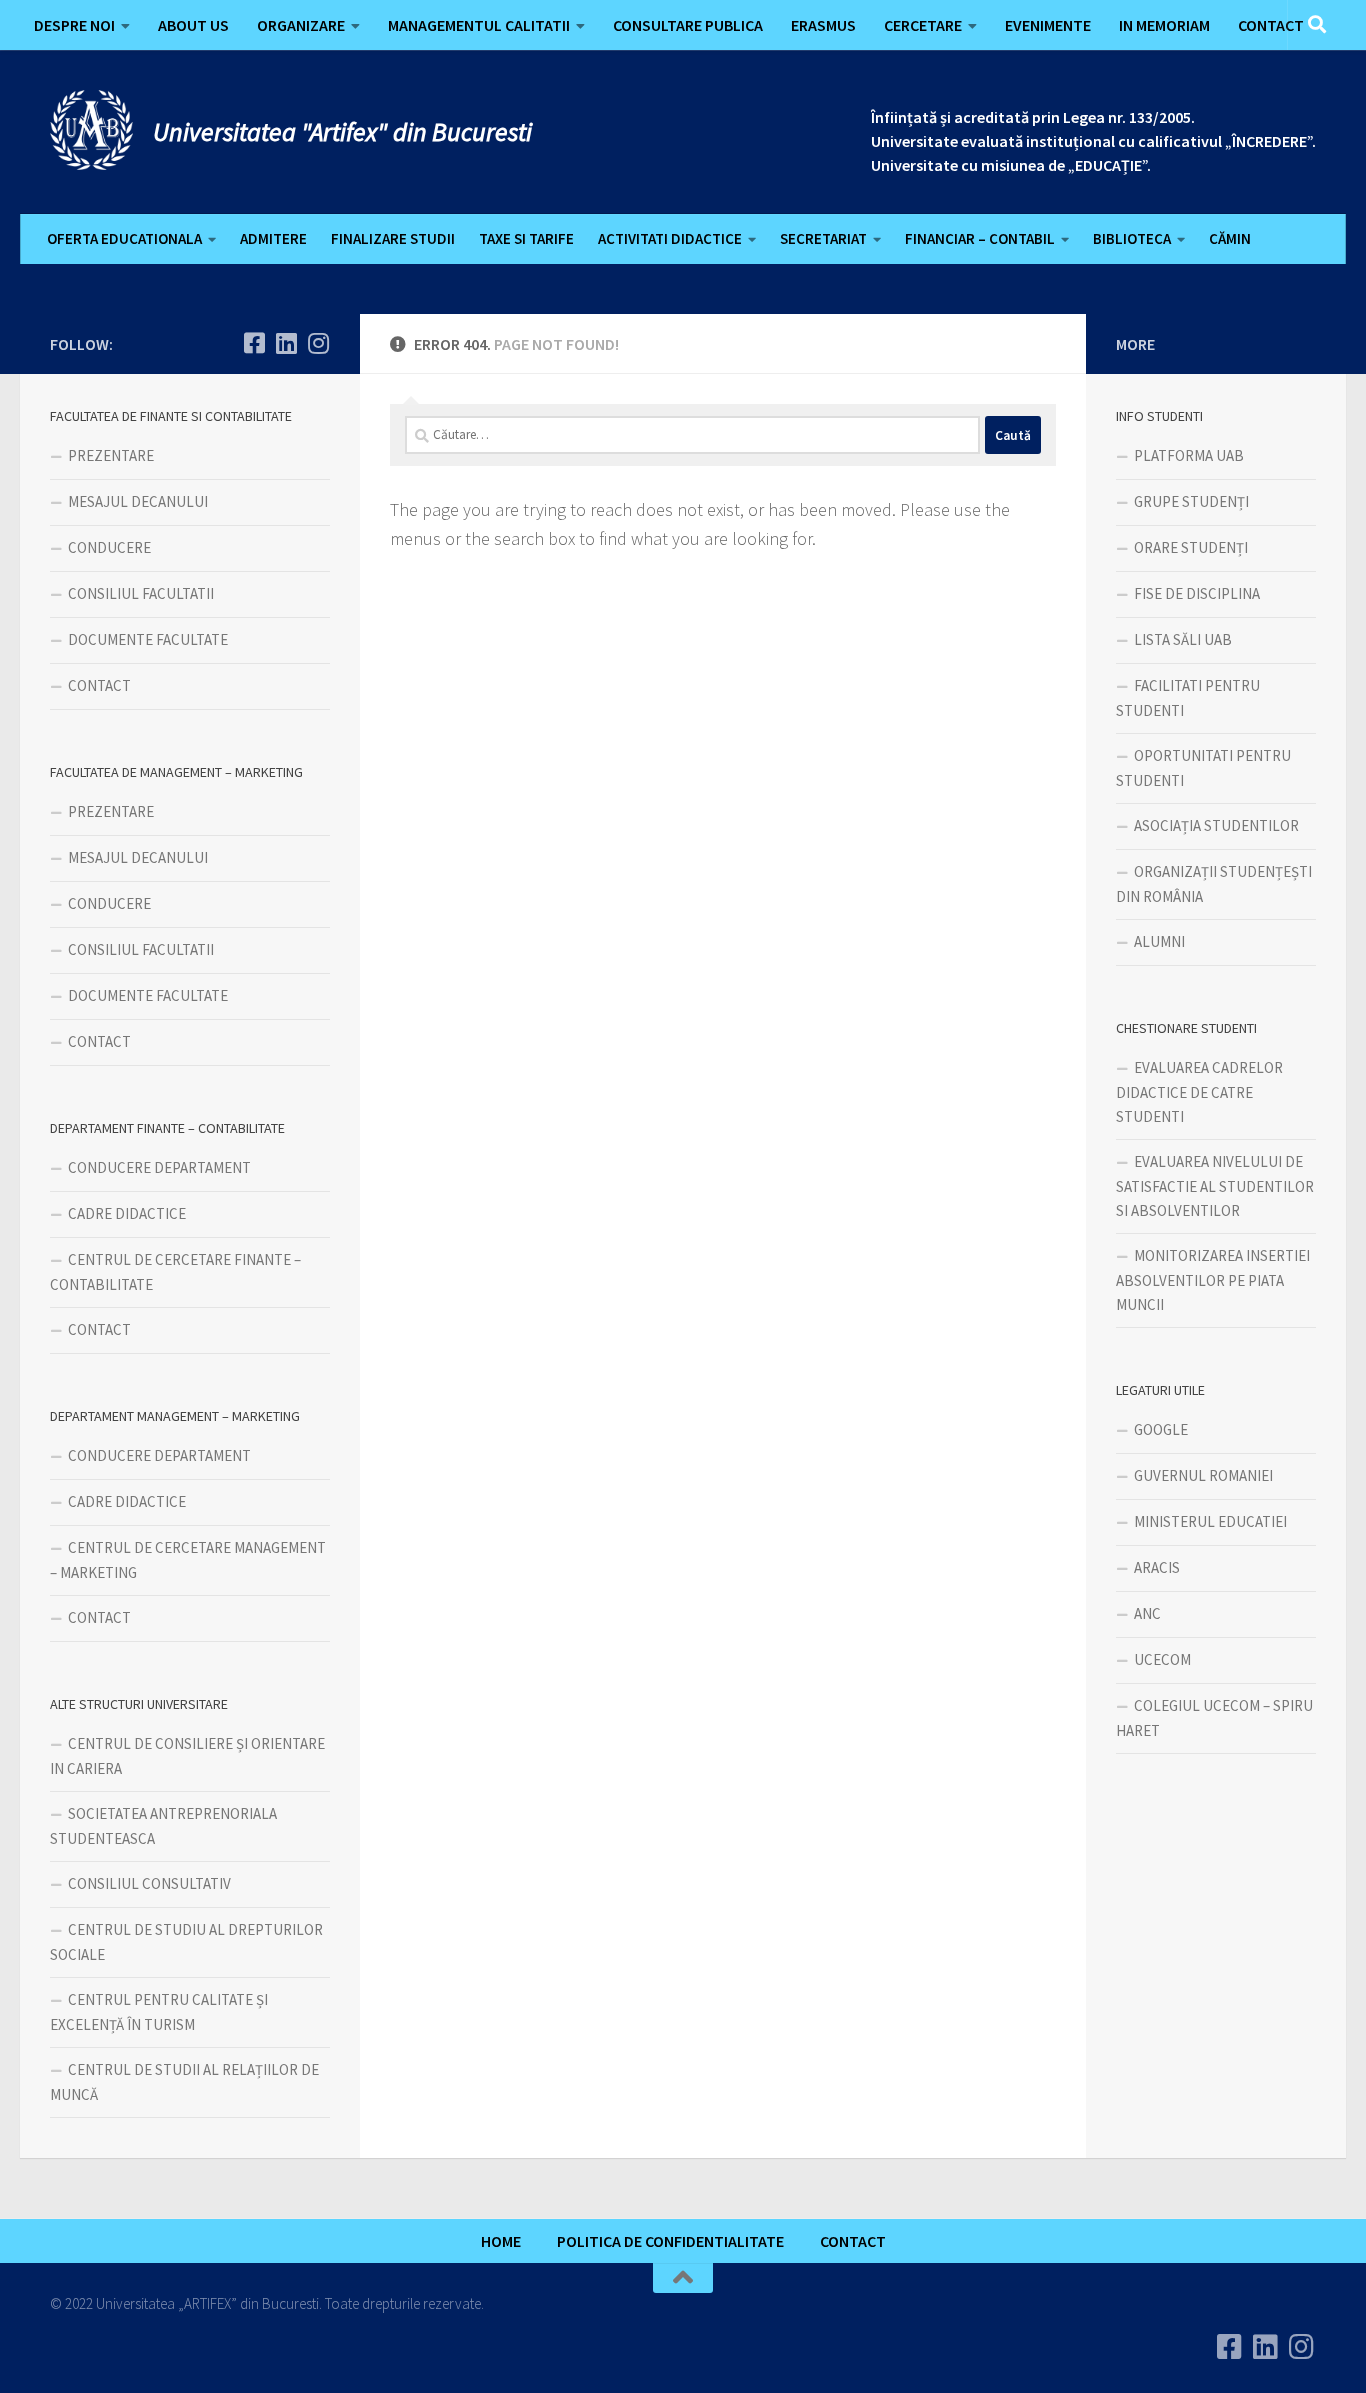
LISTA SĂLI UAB (1183, 639)
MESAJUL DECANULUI (138, 501)
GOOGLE (1161, 1429)
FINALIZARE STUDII (393, 238)
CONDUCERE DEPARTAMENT (159, 1167)
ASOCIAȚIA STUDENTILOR (1216, 825)
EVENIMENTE (1048, 25)
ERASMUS (823, 25)
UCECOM (1162, 1659)
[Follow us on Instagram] (318, 343)
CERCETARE (923, 25)
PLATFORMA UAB (1189, 455)
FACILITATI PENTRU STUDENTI (1188, 698)
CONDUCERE (109, 547)
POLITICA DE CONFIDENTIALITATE (670, 2241)
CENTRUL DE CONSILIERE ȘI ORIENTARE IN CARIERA (187, 1756)
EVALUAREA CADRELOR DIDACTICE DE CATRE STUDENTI (1199, 1092)
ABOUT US (193, 25)
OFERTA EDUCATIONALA (124, 238)
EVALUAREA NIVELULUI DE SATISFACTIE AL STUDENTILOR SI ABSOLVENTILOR (1215, 1186)
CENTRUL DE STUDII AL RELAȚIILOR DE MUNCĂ (184, 2082)
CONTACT (1271, 25)
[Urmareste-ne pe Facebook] (254, 343)
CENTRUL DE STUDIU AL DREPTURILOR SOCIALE (186, 1942)
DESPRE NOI (74, 25)
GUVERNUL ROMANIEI (1203, 1475)
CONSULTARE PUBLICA (688, 25)
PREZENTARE (111, 455)
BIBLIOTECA (1132, 238)
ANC (1147, 1613)
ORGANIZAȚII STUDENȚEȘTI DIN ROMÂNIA (1214, 884)
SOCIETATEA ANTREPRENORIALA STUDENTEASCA (163, 1826)
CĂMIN (1230, 238)
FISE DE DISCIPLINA (1197, 593)
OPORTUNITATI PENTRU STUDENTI (1203, 768)
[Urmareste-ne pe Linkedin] (286, 343)
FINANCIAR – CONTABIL (980, 238)
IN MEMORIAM (1164, 25)
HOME (501, 2241)
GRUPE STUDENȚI (1191, 501)
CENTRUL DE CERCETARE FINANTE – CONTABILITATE (175, 1272)
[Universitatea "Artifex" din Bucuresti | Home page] (91, 130)
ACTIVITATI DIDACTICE (670, 238)
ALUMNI (1159, 941)
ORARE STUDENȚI (1191, 547)
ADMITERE (273, 238)
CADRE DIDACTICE (127, 1213)
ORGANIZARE (301, 25)
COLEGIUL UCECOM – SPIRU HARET (1214, 1718)
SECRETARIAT (823, 238)
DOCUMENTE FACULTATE (148, 639)
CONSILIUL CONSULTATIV (149, 1883)
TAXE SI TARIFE (526, 238)
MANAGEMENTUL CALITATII (479, 25)
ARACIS (1157, 1567)
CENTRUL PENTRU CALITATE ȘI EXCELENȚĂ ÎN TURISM (159, 2012)
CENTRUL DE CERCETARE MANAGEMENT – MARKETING (188, 1560)
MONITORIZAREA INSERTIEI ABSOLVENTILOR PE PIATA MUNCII (1213, 1280)
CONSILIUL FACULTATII (141, 593)
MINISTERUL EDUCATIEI (1210, 1521)
